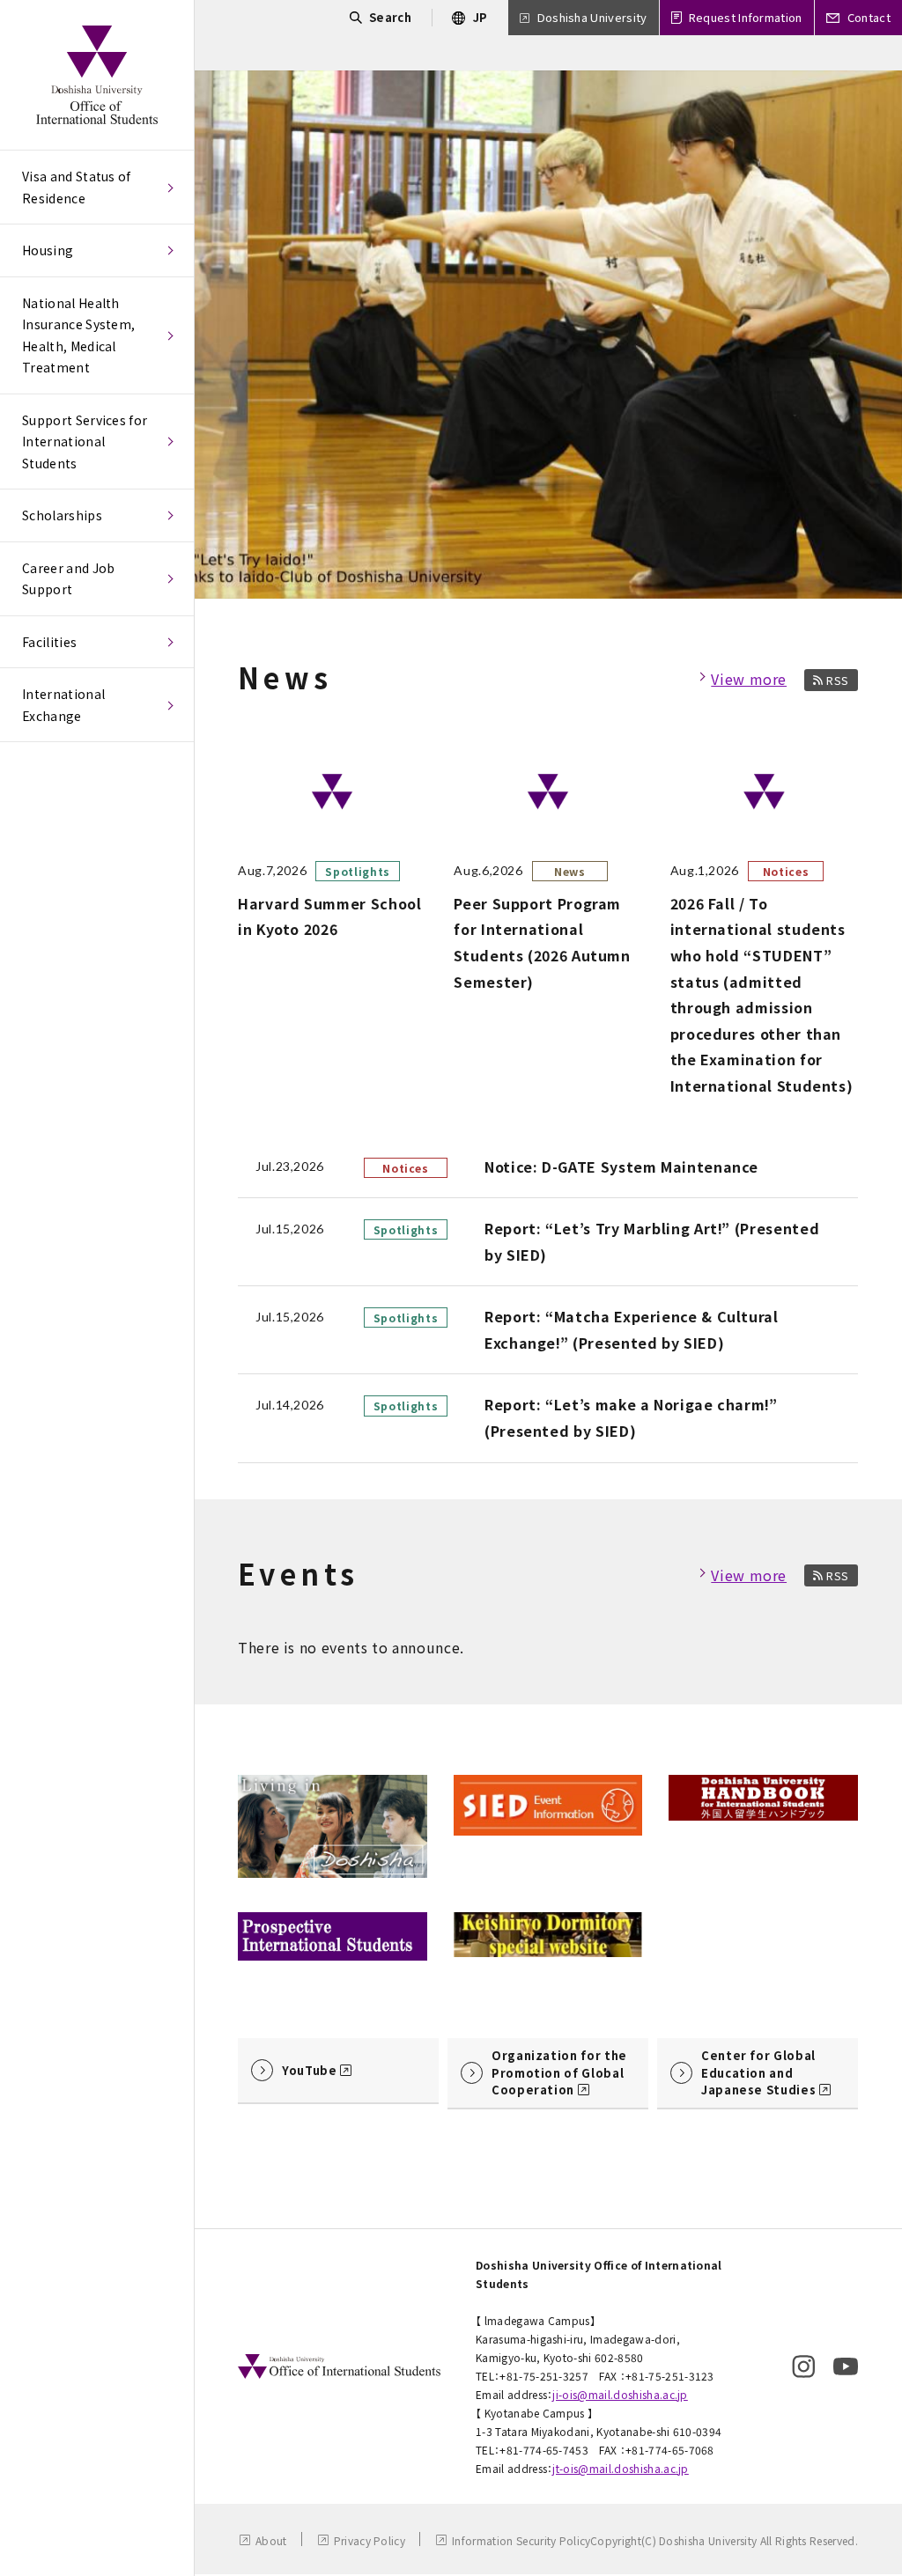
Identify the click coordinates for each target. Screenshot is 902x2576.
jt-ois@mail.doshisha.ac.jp (620, 2468)
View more (749, 679)
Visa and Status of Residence (77, 187)
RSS (838, 680)
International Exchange (63, 705)
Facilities (49, 642)
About (271, 2540)
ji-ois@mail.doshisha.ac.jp (620, 2394)
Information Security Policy (521, 2540)
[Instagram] (803, 2366)
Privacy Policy (370, 2540)
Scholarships (62, 515)
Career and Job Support (68, 579)
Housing (48, 250)
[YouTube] (846, 2366)
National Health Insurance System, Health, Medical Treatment (78, 335)
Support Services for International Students (85, 442)
